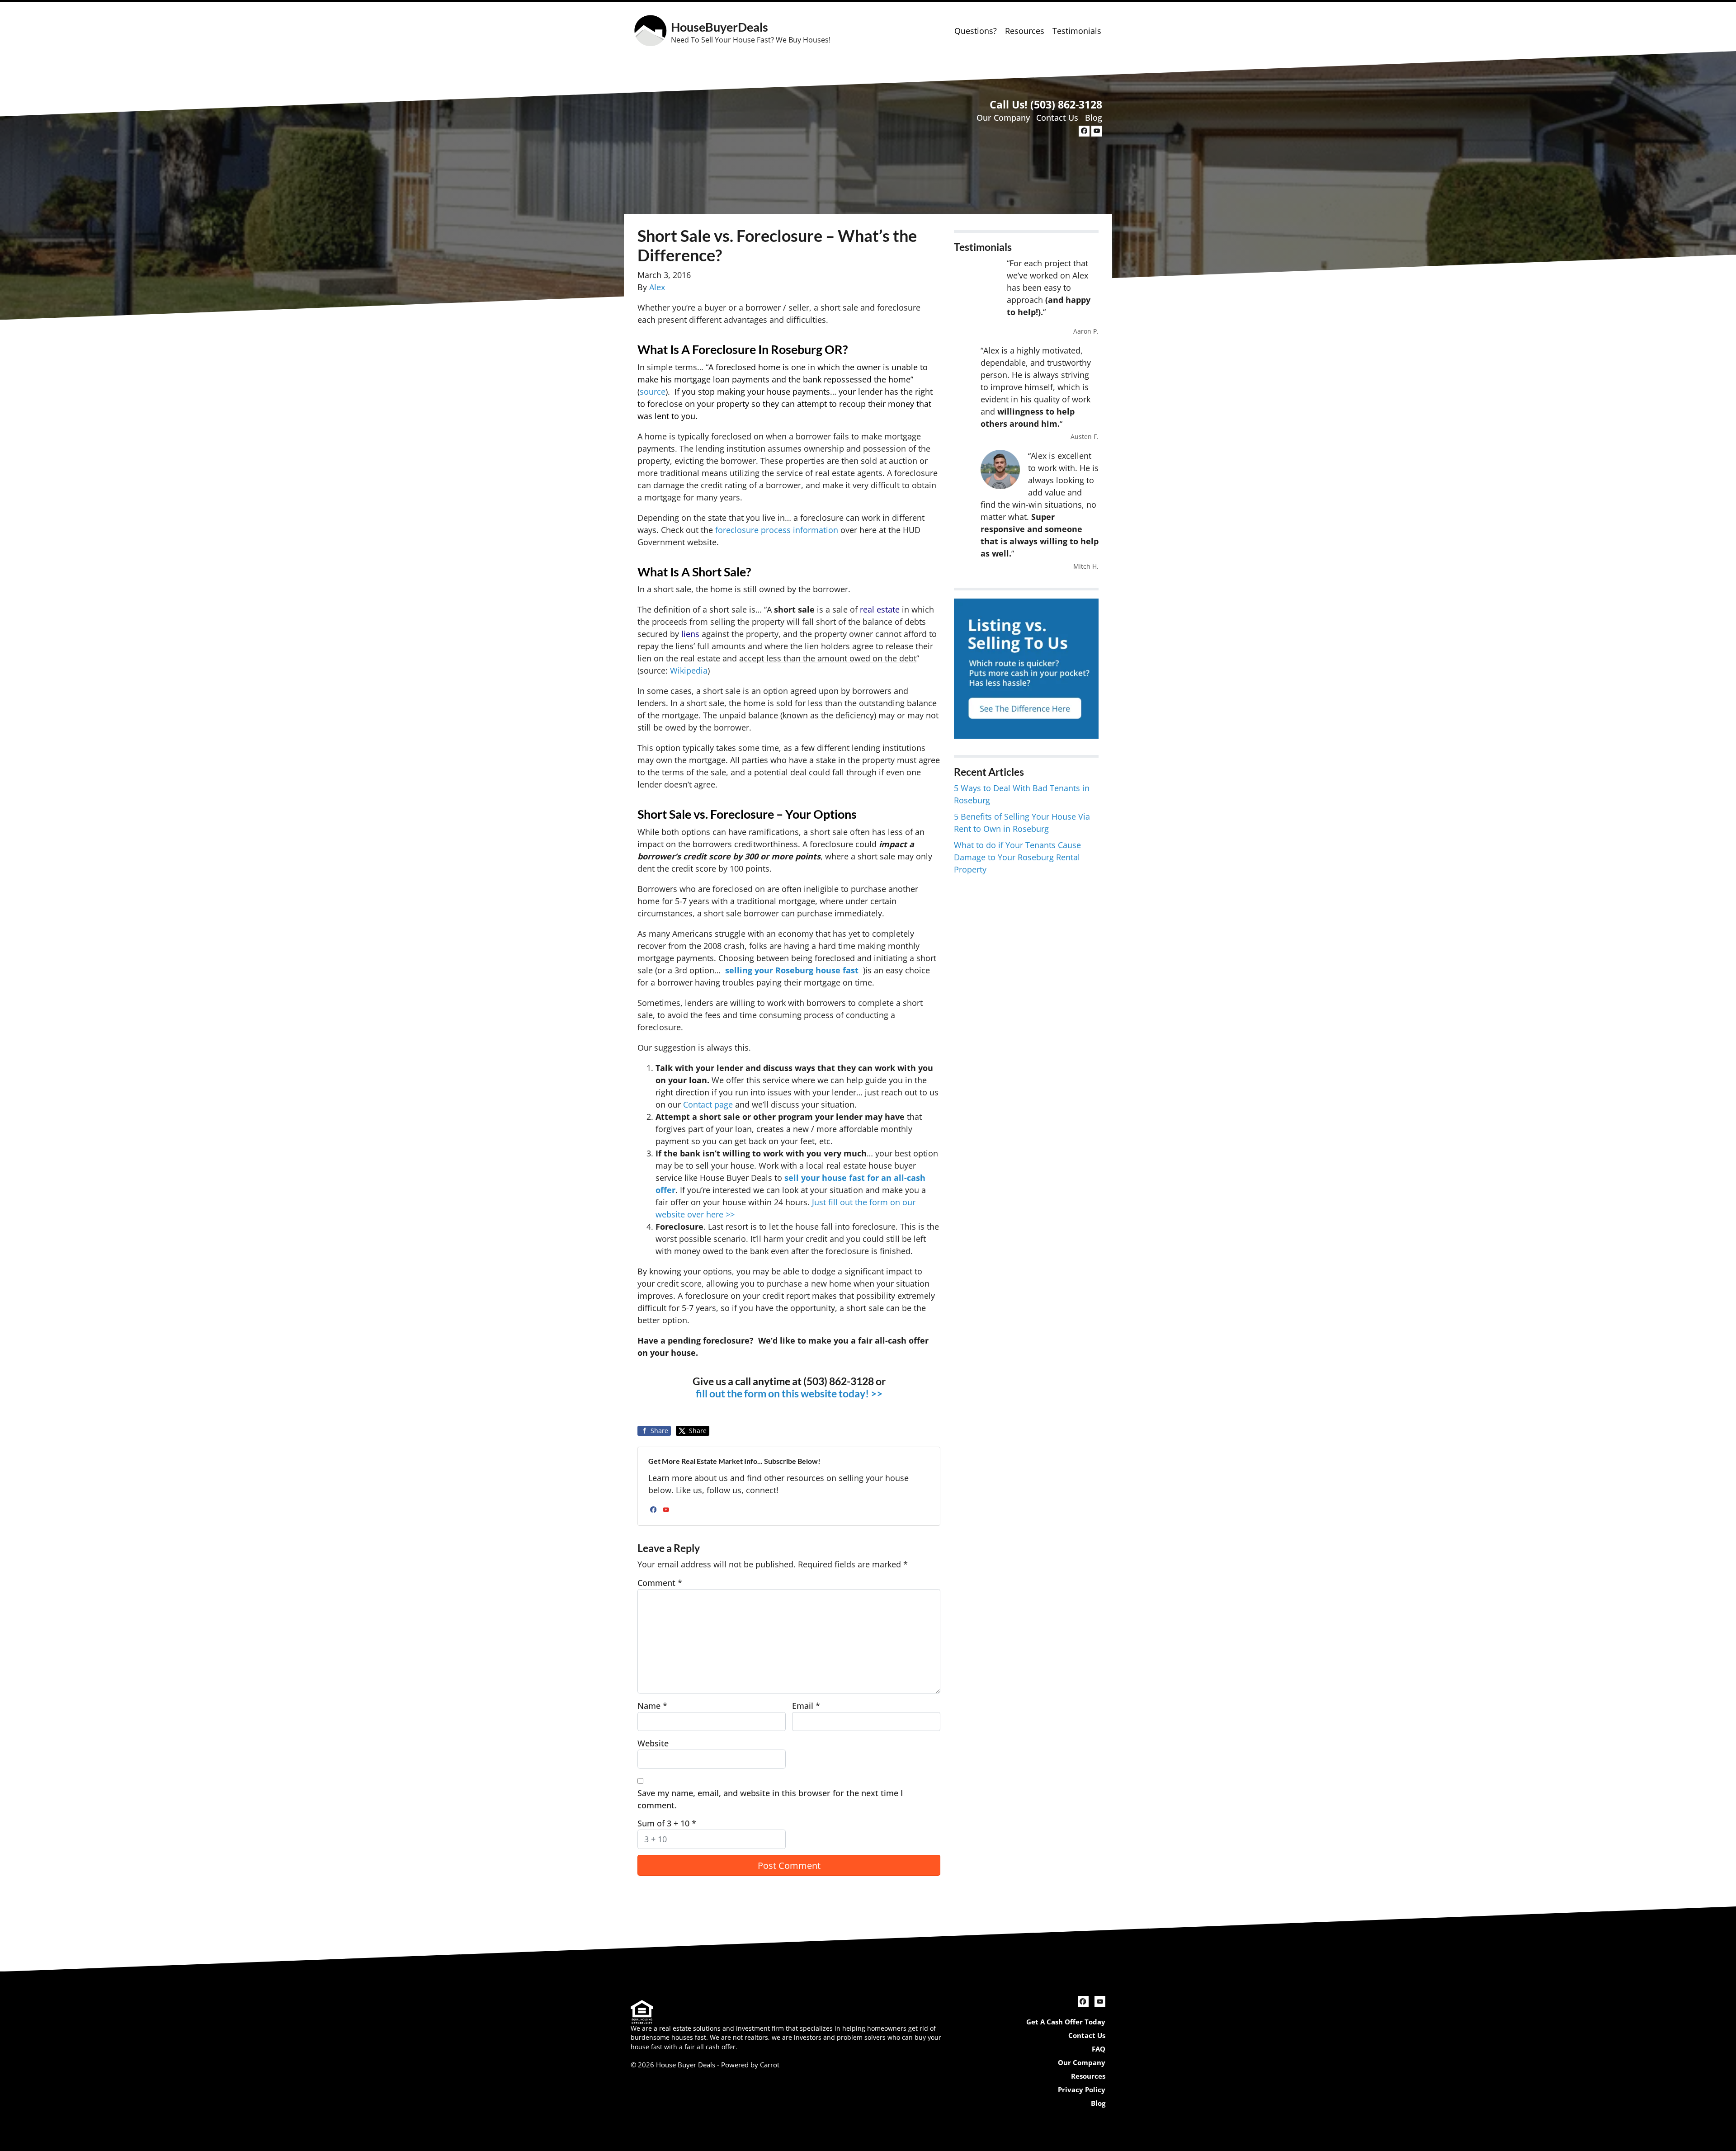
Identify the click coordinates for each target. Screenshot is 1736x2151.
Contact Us (1057, 118)
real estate (880, 609)
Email (806, 1706)
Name (652, 1706)
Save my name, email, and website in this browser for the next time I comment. (770, 1799)
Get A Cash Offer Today (1066, 2022)
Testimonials (1077, 31)
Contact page (708, 1104)
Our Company (1003, 118)
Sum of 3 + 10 (667, 1823)
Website (653, 1743)
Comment (660, 1583)
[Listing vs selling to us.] (1026, 668)
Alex (657, 287)
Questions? (976, 31)
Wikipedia (689, 670)
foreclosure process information (777, 530)
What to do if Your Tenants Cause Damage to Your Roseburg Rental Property (1017, 857)
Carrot (770, 2065)
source (653, 392)
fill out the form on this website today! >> (789, 1394)
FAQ (1099, 2049)
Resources (1025, 31)
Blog (1094, 118)
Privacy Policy (1082, 2090)
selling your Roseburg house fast (792, 970)
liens (690, 634)
